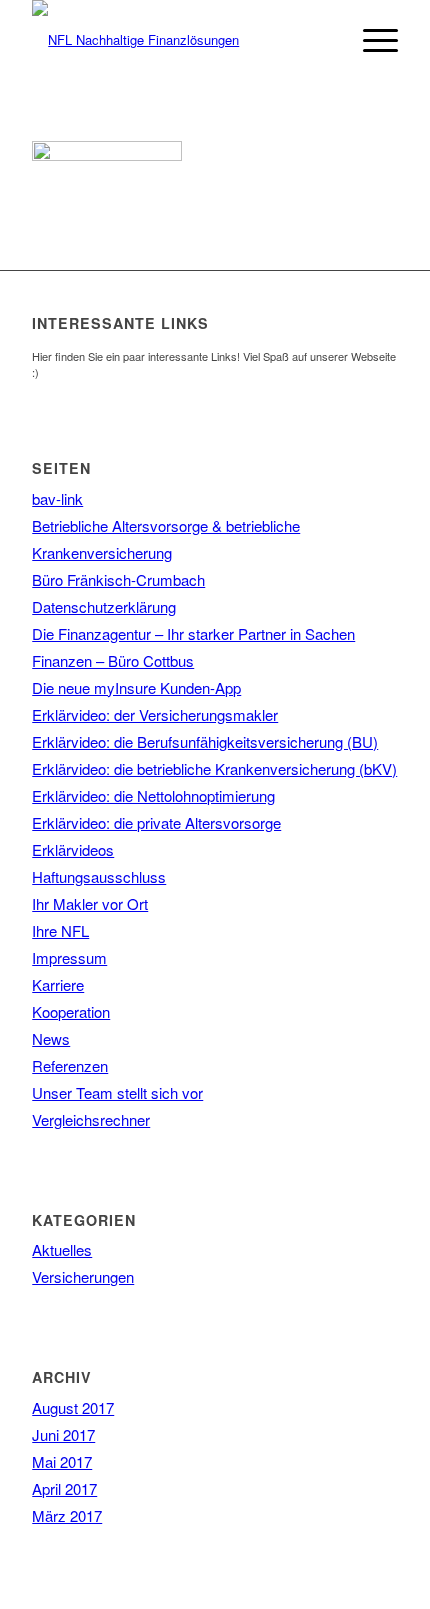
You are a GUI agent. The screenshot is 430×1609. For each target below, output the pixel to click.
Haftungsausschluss (99, 876)
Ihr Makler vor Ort (90, 903)
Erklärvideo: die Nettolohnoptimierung (153, 795)
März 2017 (67, 1515)
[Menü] (370, 40)
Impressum (69, 957)
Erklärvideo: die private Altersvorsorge (156, 822)
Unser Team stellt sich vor (117, 1092)
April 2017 (64, 1488)
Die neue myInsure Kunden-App (136, 687)
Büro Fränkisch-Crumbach (118, 579)
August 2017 (73, 1407)
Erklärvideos (73, 849)
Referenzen (70, 1065)
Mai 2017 (62, 1461)
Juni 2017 (63, 1434)
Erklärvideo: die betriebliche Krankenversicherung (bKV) (214, 768)
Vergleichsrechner (91, 1119)
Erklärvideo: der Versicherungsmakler (155, 714)
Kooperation (71, 1011)
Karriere (58, 984)
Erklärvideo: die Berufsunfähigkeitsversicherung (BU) (205, 741)
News (51, 1038)
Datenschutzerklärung (104, 606)
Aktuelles (62, 1249)
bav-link (57, 498)
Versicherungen (83, 1276)
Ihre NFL (60, 930)
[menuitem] (323, 40)
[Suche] (323, 40)
